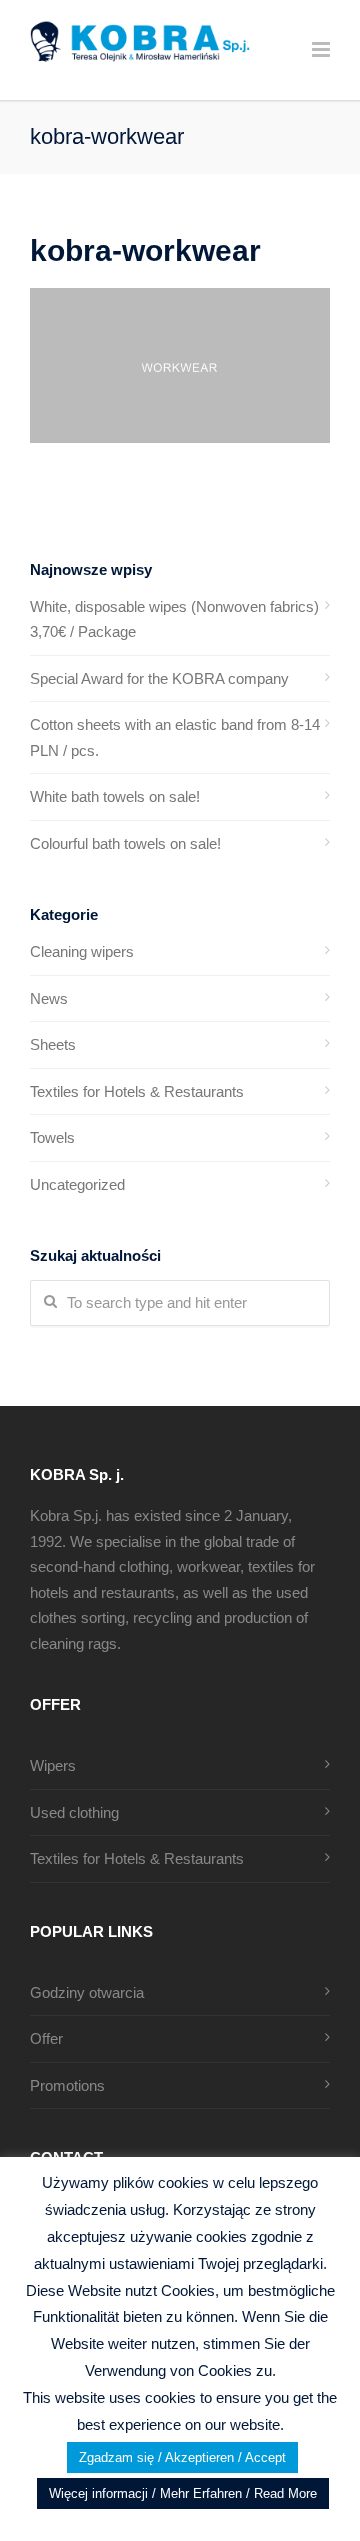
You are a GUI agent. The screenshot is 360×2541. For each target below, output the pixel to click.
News (49, 998)
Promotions (67, 2085)
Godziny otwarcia (87, 1992)
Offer (46, 2038)
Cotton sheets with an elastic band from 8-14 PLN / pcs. (175, 737)
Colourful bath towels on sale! (125, 843)
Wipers (53, 1765)
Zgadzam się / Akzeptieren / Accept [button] (182, 2457)
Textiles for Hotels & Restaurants (137, 1091)
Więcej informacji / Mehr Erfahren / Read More (183, 2493)
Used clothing (74, 1812)
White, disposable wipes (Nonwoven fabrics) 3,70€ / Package (174, 619)
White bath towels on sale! (115, 796)
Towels (52, 1137)
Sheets (53, 1044)
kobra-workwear (145, 250)
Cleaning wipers (82, 951)
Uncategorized (77, 1184)
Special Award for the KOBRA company (159, 678)
